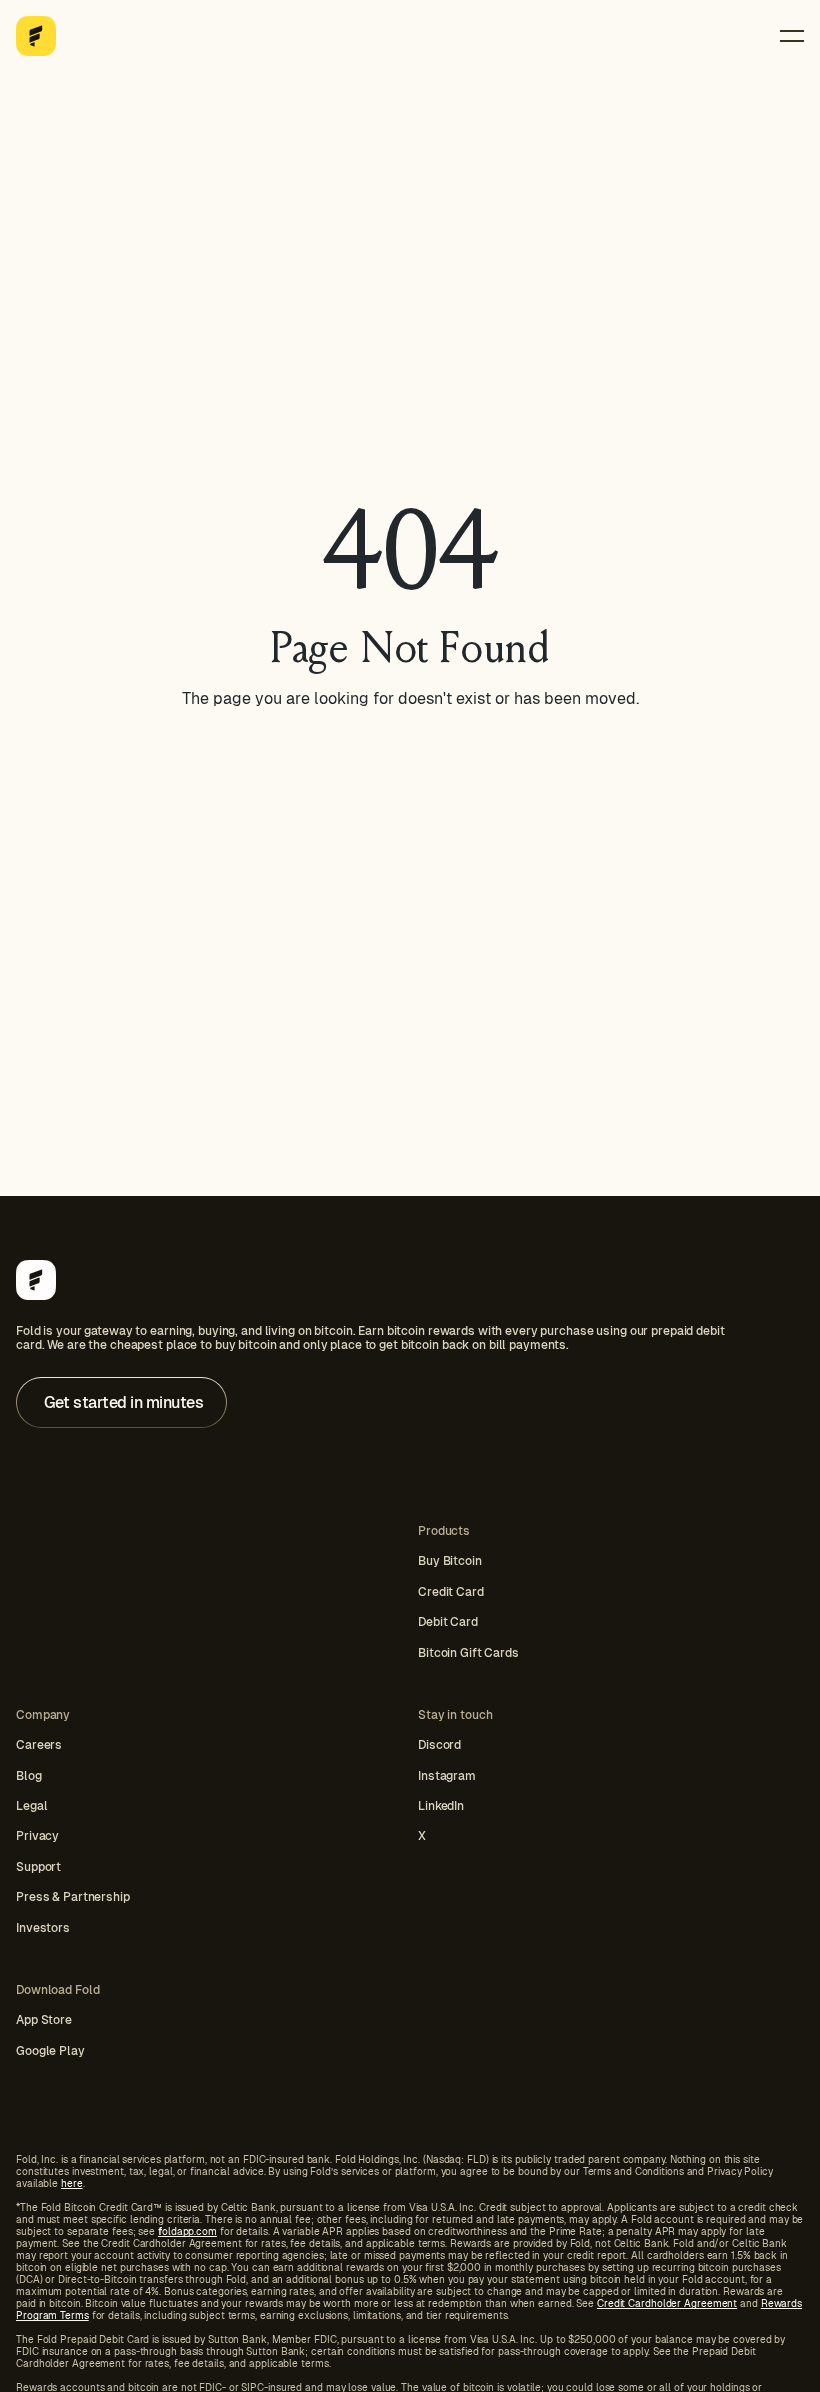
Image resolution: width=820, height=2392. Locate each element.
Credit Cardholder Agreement (667, 2303)
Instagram (447, 1776)
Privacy (37, 1836)
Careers (39, 1745)
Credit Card (451, 1592)
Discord (439, 1745)
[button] (792, 36)
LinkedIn (441, 1806)
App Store (44, 2020)
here (72, 2183)
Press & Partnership (73, 1897)
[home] (36, 36)
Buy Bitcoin (450, 1561)
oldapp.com (187, 2231)
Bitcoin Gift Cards (468, 1653)
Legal (31, 1806)
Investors (43, 1928)
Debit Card (448, 1622)
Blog (29, 1776)
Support (38, 1867)
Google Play (50, 2051)
